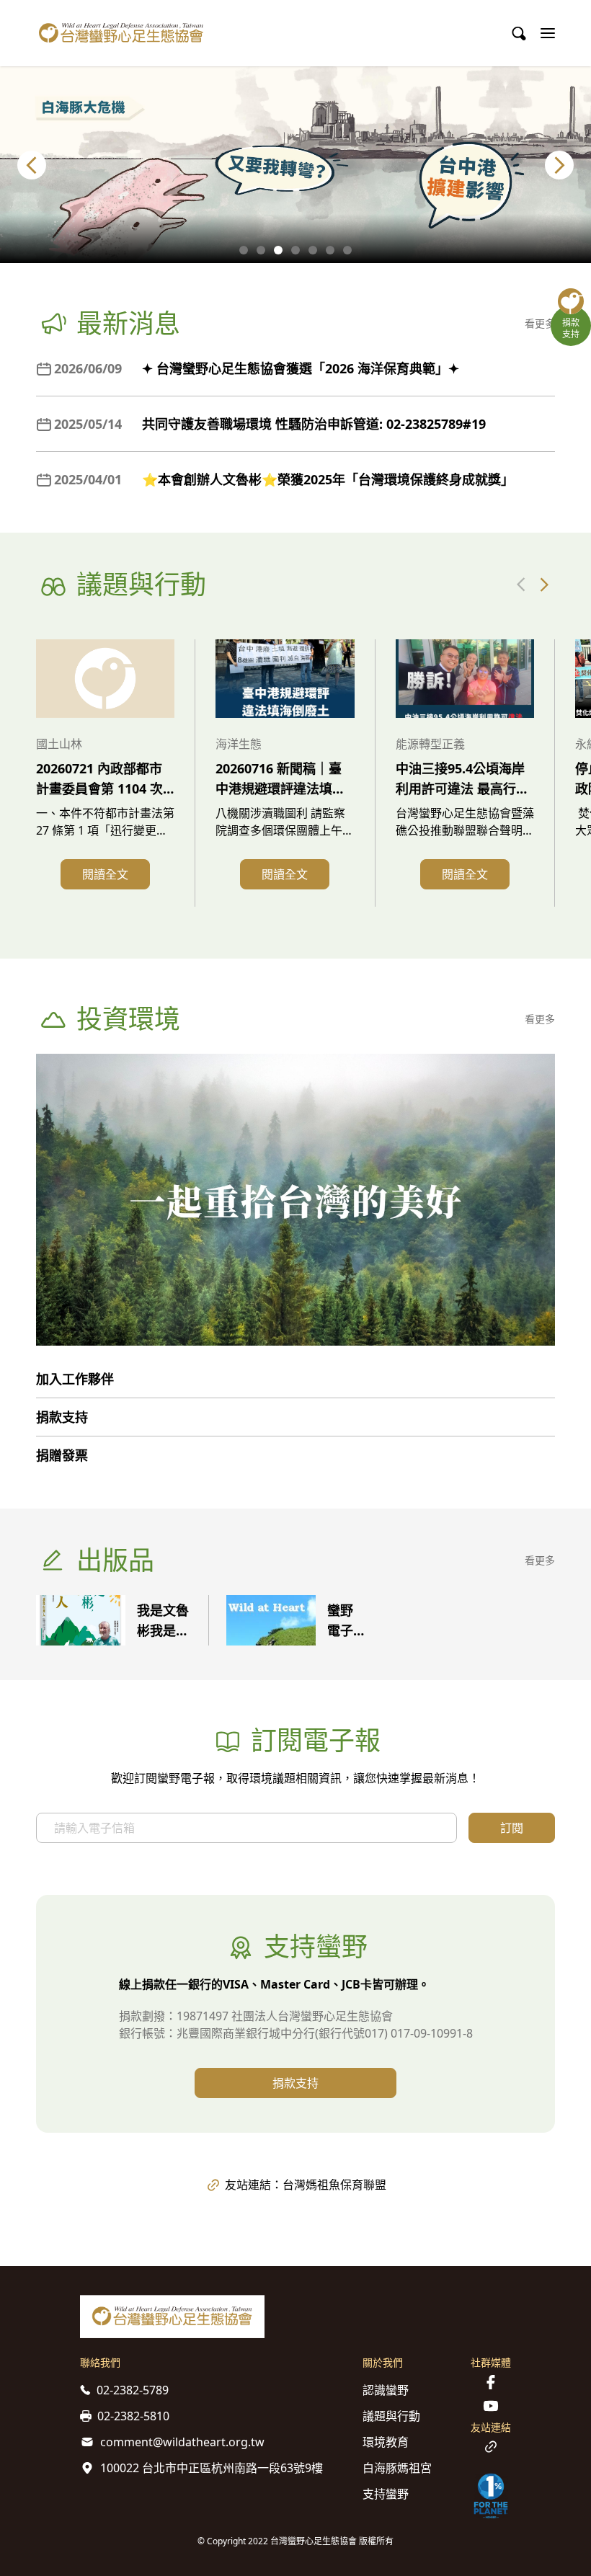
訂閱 (512, 1828)
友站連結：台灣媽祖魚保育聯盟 (306, 2185)
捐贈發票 (62, 1455)
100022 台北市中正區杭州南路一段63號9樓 (212, 2468)
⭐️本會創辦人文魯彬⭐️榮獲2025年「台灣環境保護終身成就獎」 (328, 479)
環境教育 (386, 2442)
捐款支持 (62, 1417)
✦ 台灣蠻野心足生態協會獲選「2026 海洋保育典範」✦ (301, 368)
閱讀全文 (105, 874)
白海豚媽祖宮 (397, 2468)
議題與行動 (391, 2416)
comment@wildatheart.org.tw (182, 2442)
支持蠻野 (386, 2494)
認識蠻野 (386, 2390)
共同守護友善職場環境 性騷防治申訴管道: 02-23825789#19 (314, 424)
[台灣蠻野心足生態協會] (121, 33)
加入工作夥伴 (75, 1379)
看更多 (540, 323)
